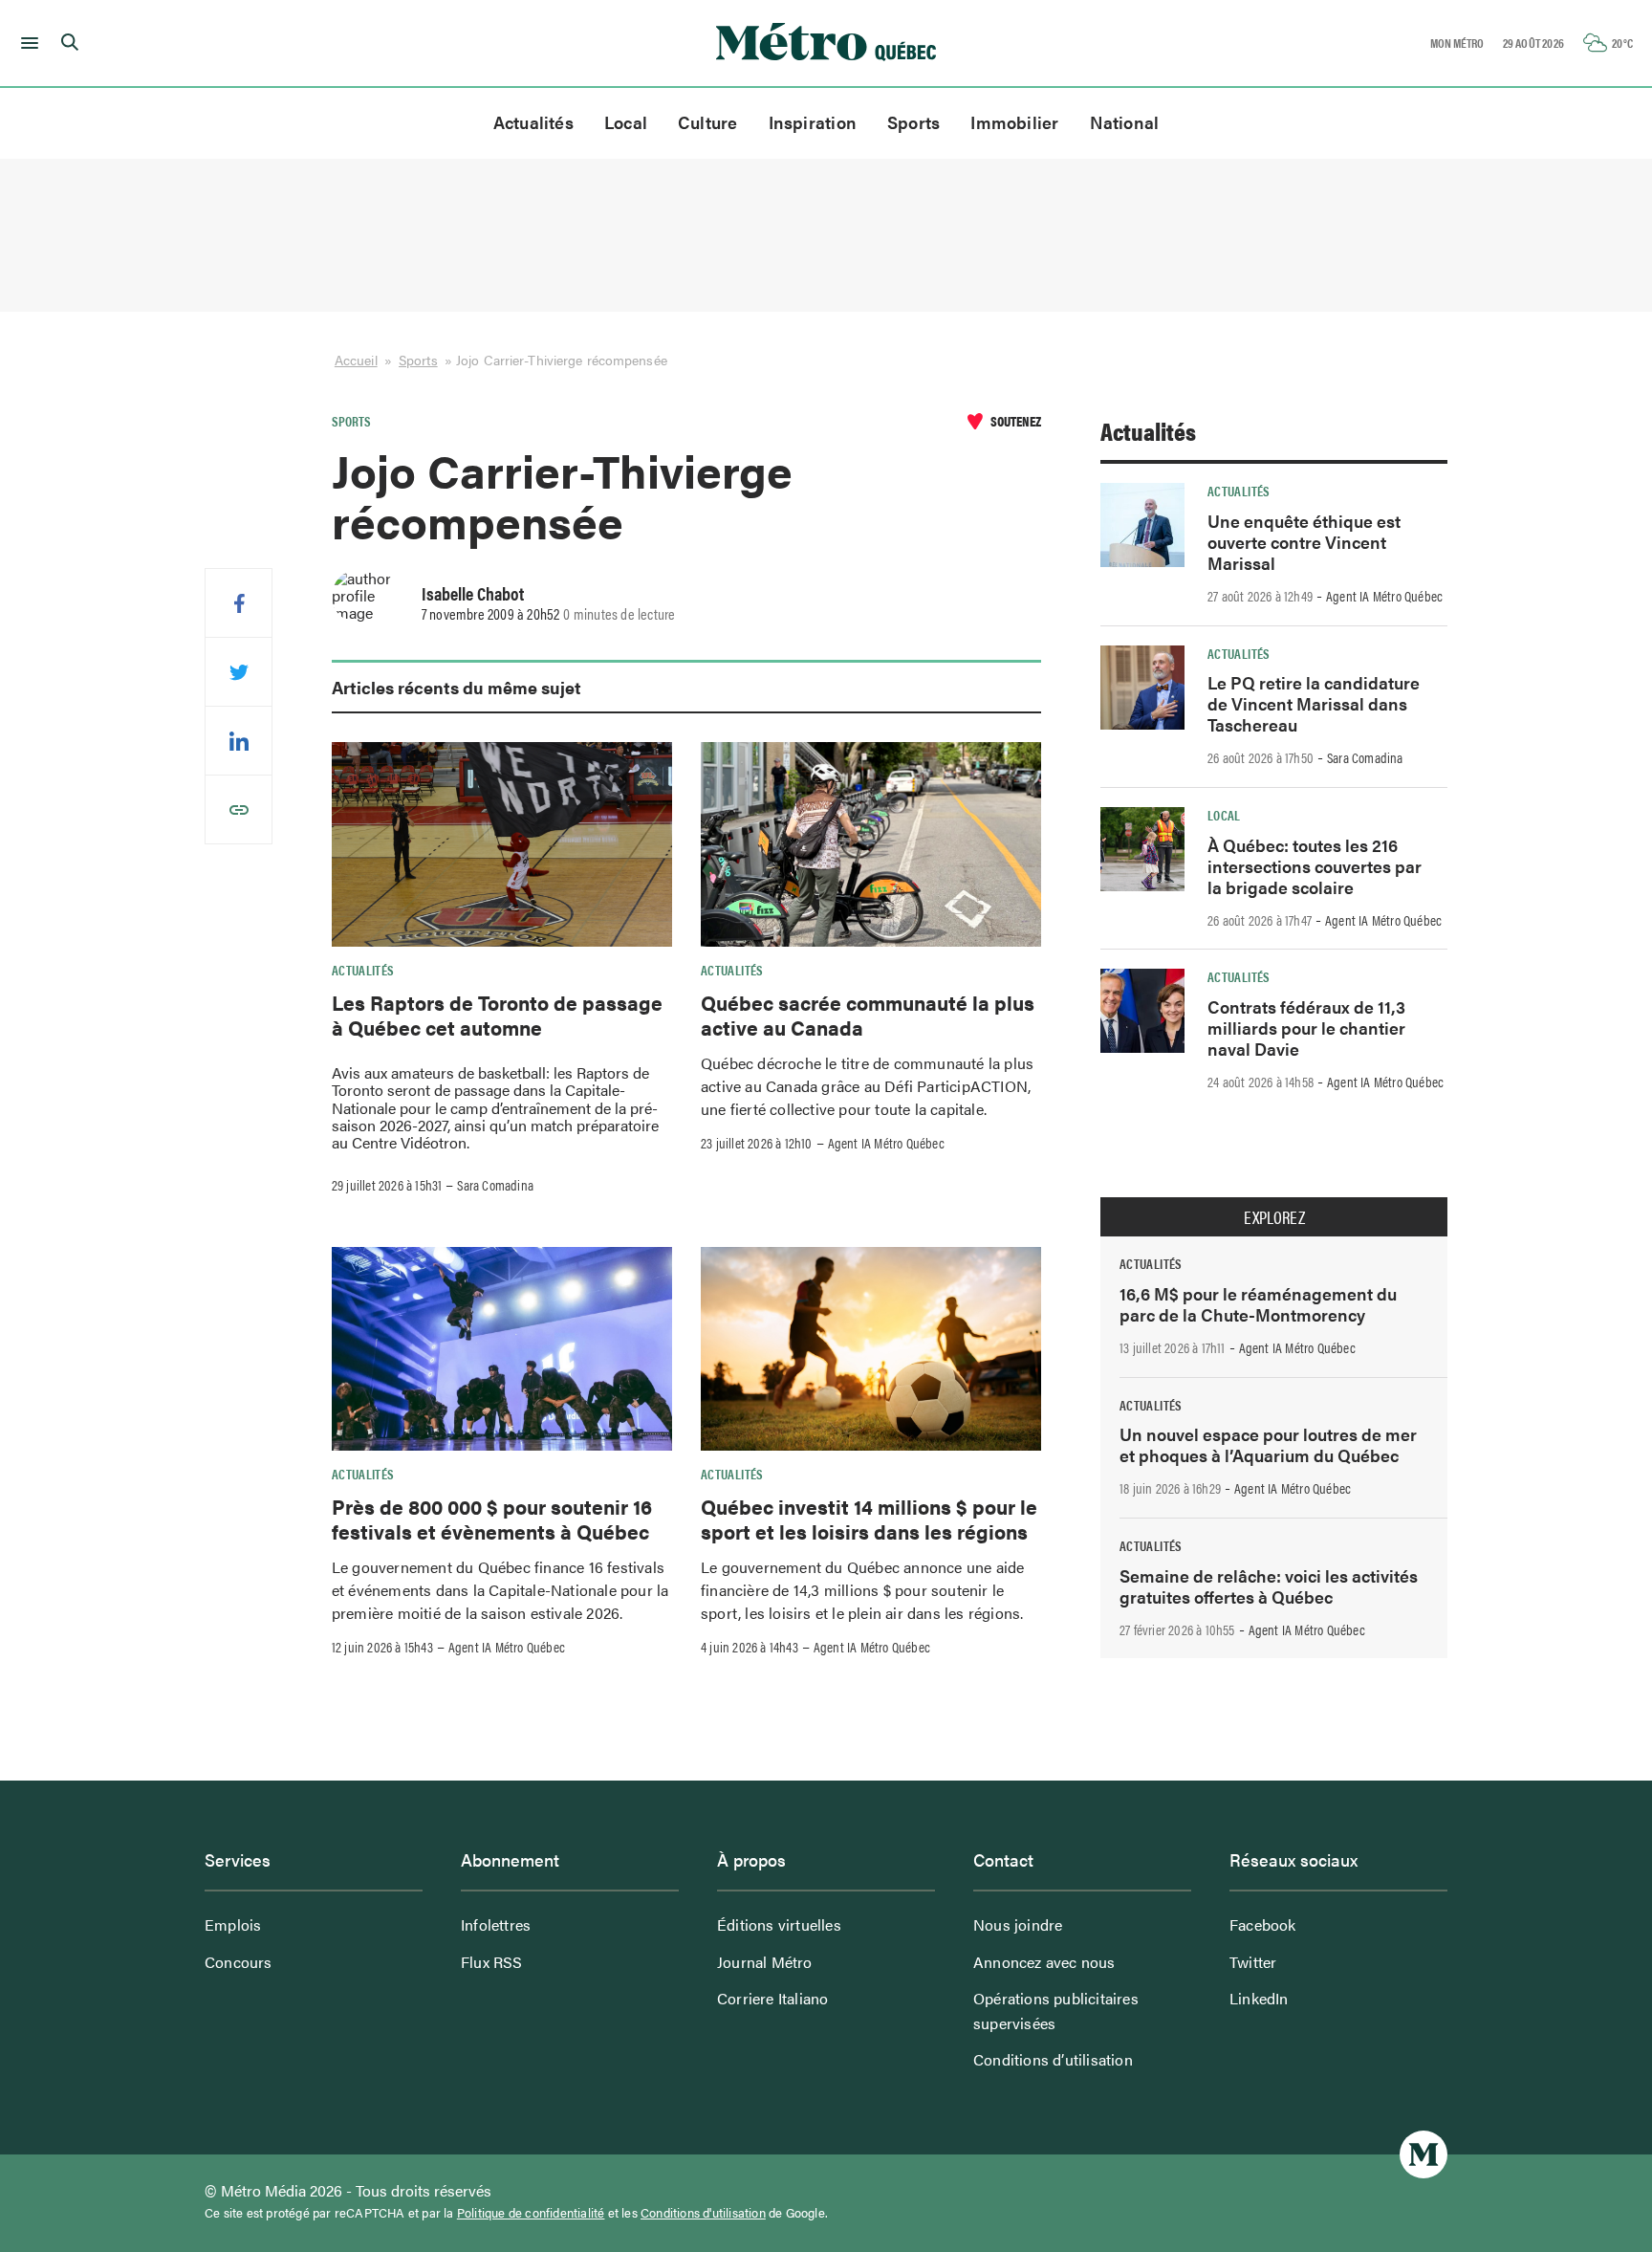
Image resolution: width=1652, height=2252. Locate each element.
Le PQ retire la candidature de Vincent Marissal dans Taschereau (1314, 703)
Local (626, 122)
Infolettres (496, 1924)
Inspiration (813, 122)
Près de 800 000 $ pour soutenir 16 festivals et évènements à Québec (492, 1519)
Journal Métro (765, 1962)
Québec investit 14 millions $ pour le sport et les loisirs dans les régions (869, 1519)
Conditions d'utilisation (703, 2213)
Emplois (233, 1924)
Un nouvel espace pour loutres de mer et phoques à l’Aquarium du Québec (1268, 1444)
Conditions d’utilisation (1053, 2059)
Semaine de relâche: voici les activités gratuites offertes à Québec (1269, 1586)
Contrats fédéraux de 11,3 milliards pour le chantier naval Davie (1306, 1028)
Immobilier (1014, 122)
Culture (708, 122)
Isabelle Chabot (473, 593)
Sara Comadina (495, 1185)
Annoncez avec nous (1044, 1962)
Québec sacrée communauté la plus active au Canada (868, 1015)
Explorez (1274, 1217)
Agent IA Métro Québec (886, 1143)
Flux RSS (492, 1962)
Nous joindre (1018, 1924)
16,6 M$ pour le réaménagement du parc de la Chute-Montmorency (1258, 1304)
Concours (239, 1962)
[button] (26, 43)
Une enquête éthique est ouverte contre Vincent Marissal (1304, 542)
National (1125, 122)
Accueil (356, 360)
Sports (913, 122)
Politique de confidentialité (531, 2213)
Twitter (1253, 1962)
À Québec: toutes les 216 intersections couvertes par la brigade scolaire (1315, 866)
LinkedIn (1259, 1998)
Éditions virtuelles (779, 1924)
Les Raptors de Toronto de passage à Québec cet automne (497, 1015)
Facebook (1263, 1924)
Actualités (533, 122)
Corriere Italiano (772, 1998)
